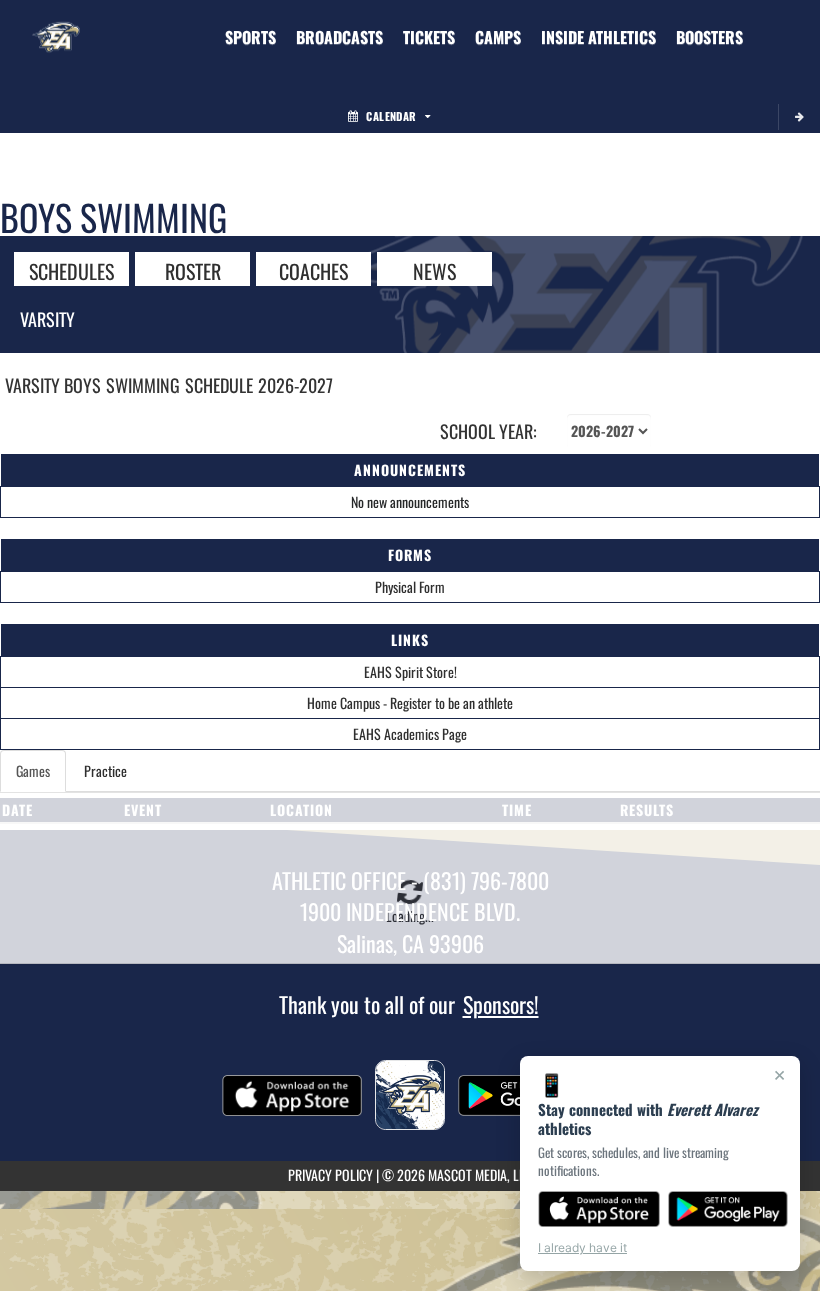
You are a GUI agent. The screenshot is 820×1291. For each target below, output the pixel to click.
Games (33, 770)
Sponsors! (501, 1004)
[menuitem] (339, 37)
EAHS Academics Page (410, 733)
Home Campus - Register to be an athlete (410, 702)
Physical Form (410, 586)
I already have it (582, 1247)
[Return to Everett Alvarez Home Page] (56, 25)
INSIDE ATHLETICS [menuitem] (598, 37)
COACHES (313, 270)
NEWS (434, 270)
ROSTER (193, 270)
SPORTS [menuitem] (250, 37)
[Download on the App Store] (599, 1209)
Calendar (391, 116)
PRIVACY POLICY (330, 1174)
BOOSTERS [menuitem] (709, 37)
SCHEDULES (71, 270)
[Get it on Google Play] (728, 1209)
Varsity (47, 319)
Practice (105, 770)
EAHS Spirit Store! (410, 671)
